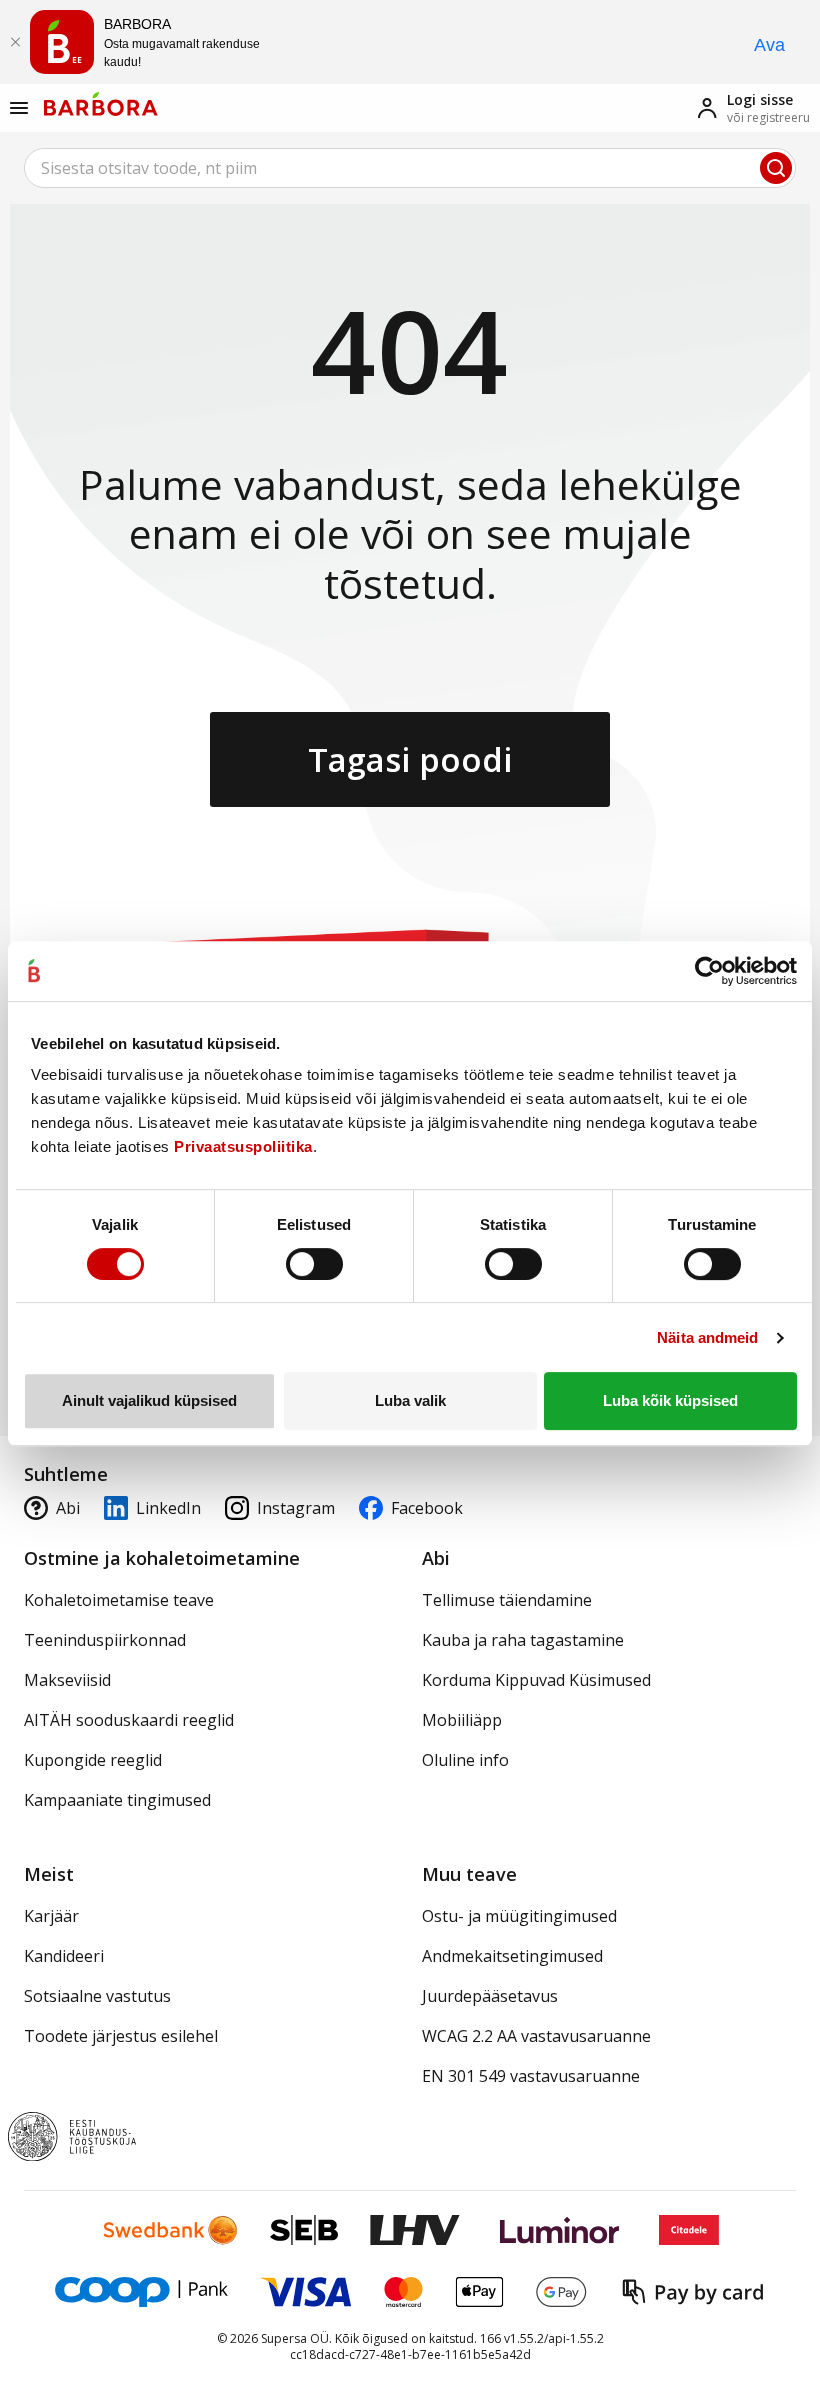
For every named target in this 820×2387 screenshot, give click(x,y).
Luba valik (410, 1400)
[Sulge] (15, 42)
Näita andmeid (707, 1337)
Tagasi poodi (410, 759)
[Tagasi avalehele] (101, 104)
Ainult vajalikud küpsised (149, 1400)
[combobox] (410, 168)
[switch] (314, 1264)
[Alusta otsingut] (776, 168)
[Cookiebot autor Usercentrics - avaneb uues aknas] (709, 971)
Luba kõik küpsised (670, 1400)
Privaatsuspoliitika (243, 1146)
